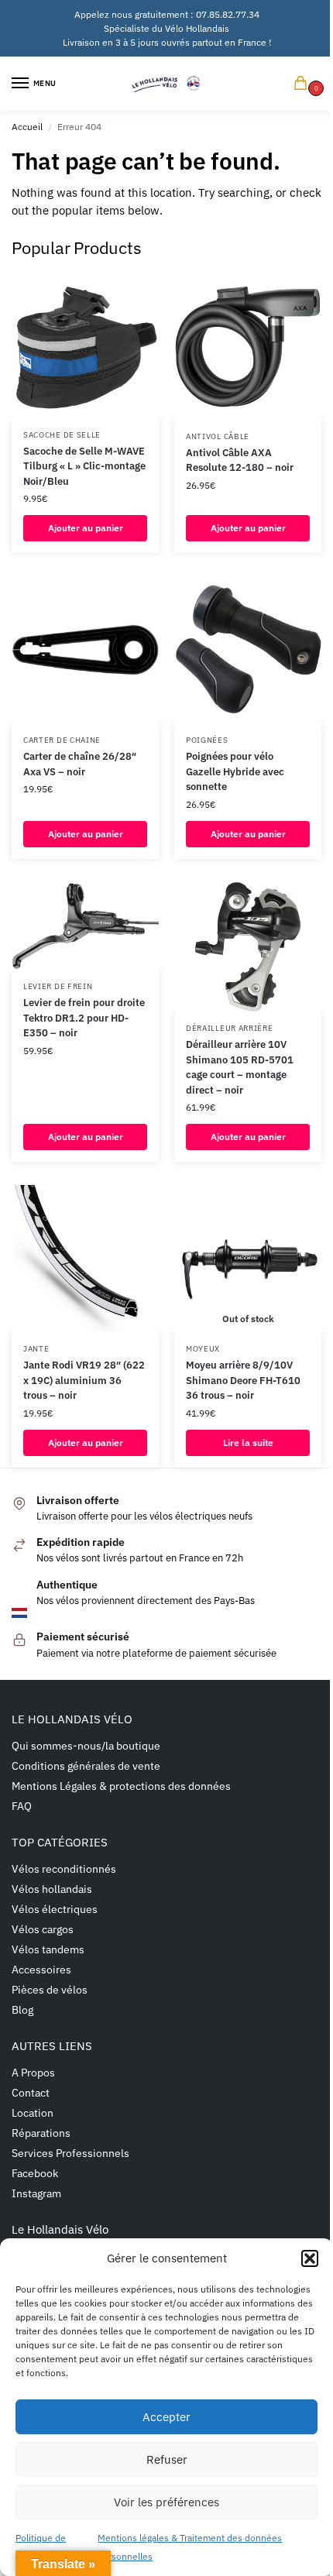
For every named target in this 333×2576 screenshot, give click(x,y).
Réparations (41, 2133)
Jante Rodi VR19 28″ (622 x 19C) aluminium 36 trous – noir (84, 1380)
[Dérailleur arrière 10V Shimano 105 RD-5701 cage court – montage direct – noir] (248, 947)
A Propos (33, 2073)
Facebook (35, 2173)
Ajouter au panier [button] (86, 528)
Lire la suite (248, 1443)
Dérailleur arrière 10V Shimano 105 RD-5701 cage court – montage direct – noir (240, 1067)
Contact (31, 2093)
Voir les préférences (166, 2502)
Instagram (36, 2193)
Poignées (207, 740)
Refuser (167, 2459)
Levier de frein (58, 986)
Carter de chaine (62, 740)
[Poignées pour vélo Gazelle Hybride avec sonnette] (248, 650)
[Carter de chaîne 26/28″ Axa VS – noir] (85, 650)
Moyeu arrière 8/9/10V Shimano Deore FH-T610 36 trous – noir (243, 1380)
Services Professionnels (70, 2153)
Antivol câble (218, 436)
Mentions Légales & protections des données (121, 1786)
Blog (22, 2010)
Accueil (27, 127)
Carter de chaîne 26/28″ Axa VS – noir (80, 764)
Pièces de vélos (50, 1990)
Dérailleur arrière (230, 1028)
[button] (310, 2258)
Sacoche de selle (62, 435)
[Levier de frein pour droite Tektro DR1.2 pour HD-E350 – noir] (85, 926)
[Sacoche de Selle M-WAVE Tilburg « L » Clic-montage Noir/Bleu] (85, 345)
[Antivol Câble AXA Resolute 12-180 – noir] (248, 346)
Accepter (166, 2417)
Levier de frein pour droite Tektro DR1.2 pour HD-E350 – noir (84, 1018)
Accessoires (41, 1970)
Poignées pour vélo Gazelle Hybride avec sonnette (235, 771)
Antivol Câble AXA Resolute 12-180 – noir (240, 460)
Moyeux (203, 1349)
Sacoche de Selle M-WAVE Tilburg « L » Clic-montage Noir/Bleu (84, 466)
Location (33, 2113)
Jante (36, 1349)
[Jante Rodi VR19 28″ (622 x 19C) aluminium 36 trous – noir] (85, 1259)
